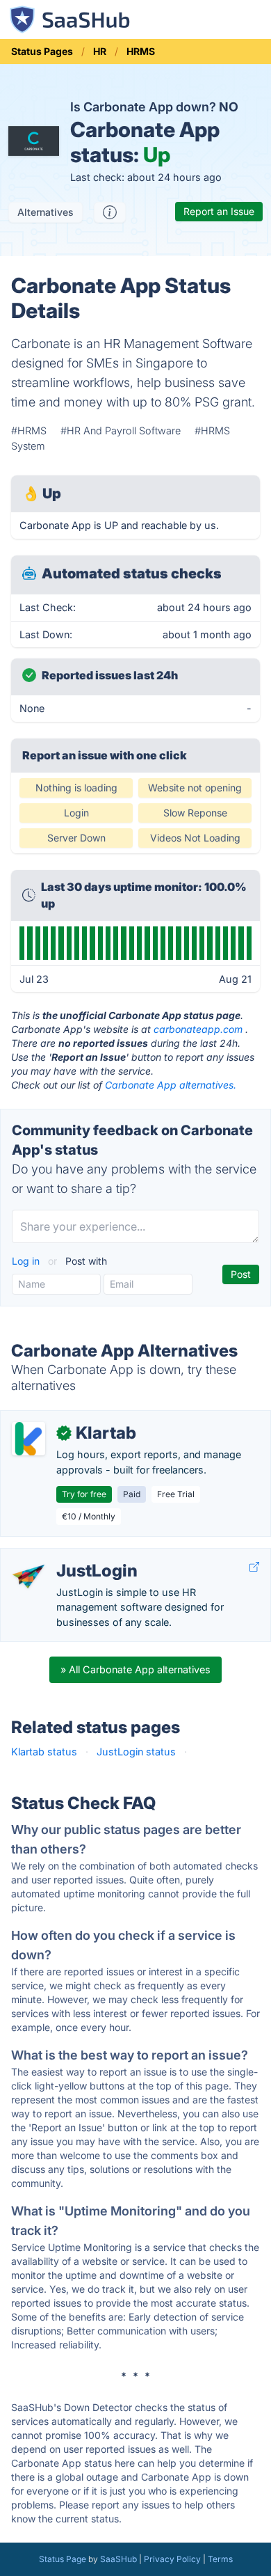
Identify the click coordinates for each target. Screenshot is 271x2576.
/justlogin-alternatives (63, 1556)
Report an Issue (219, 211)
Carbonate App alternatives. (171, 1085)
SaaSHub (118, 2559)
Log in (27, 1261)
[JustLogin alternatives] (28, 1577)
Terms (220, 2559)
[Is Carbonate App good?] (110, 212)
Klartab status (44, 1752)
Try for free (84, 1494)
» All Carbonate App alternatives (135, 1669)
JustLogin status (136, 1752)
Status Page (63, 2559)
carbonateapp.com (198, 1029)
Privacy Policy (172, 2559)
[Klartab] (28, 1439)
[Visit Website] (254, 1567)
